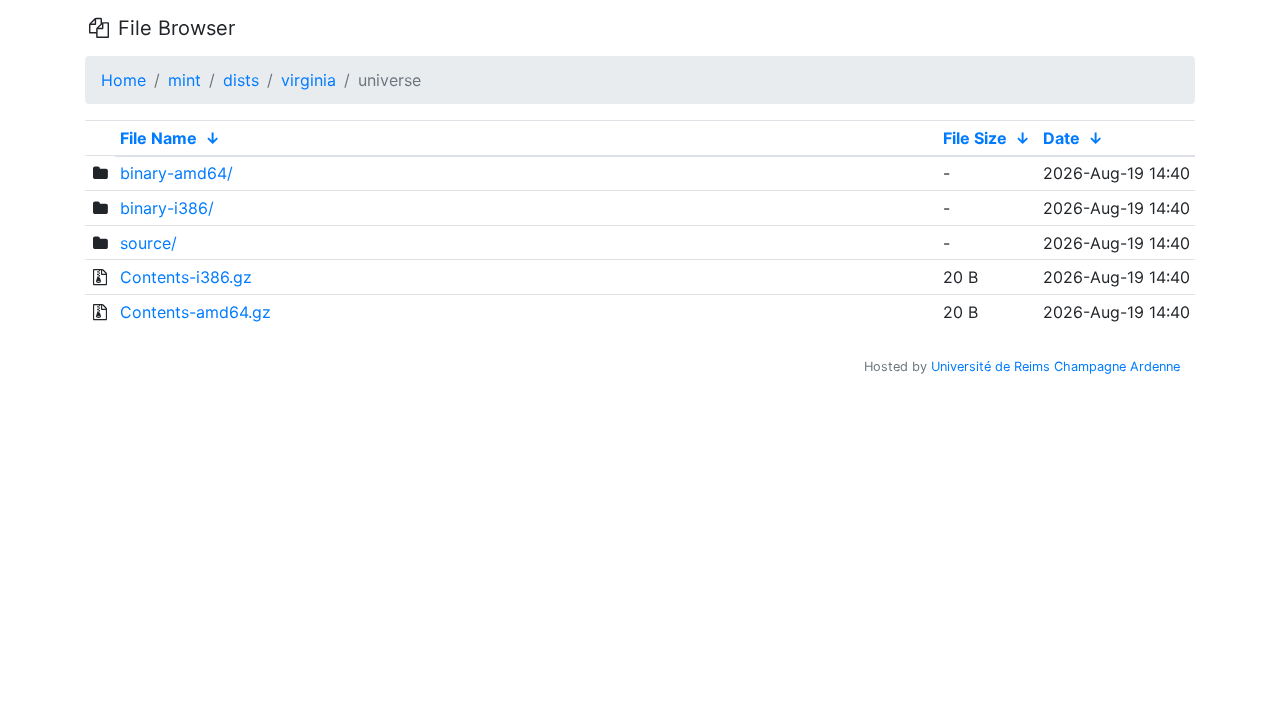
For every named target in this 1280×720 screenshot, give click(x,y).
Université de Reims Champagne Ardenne (1055, 366)
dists (241, 80)
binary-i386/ (167, 208)
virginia (308, 80)
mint (184, 80)
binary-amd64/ (176, 173)
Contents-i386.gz (186, 277)
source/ (148, 243)
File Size (975, 138)
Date (1061, 138)
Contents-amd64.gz (195, 312)
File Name (158, 138)
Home (123, 80)
